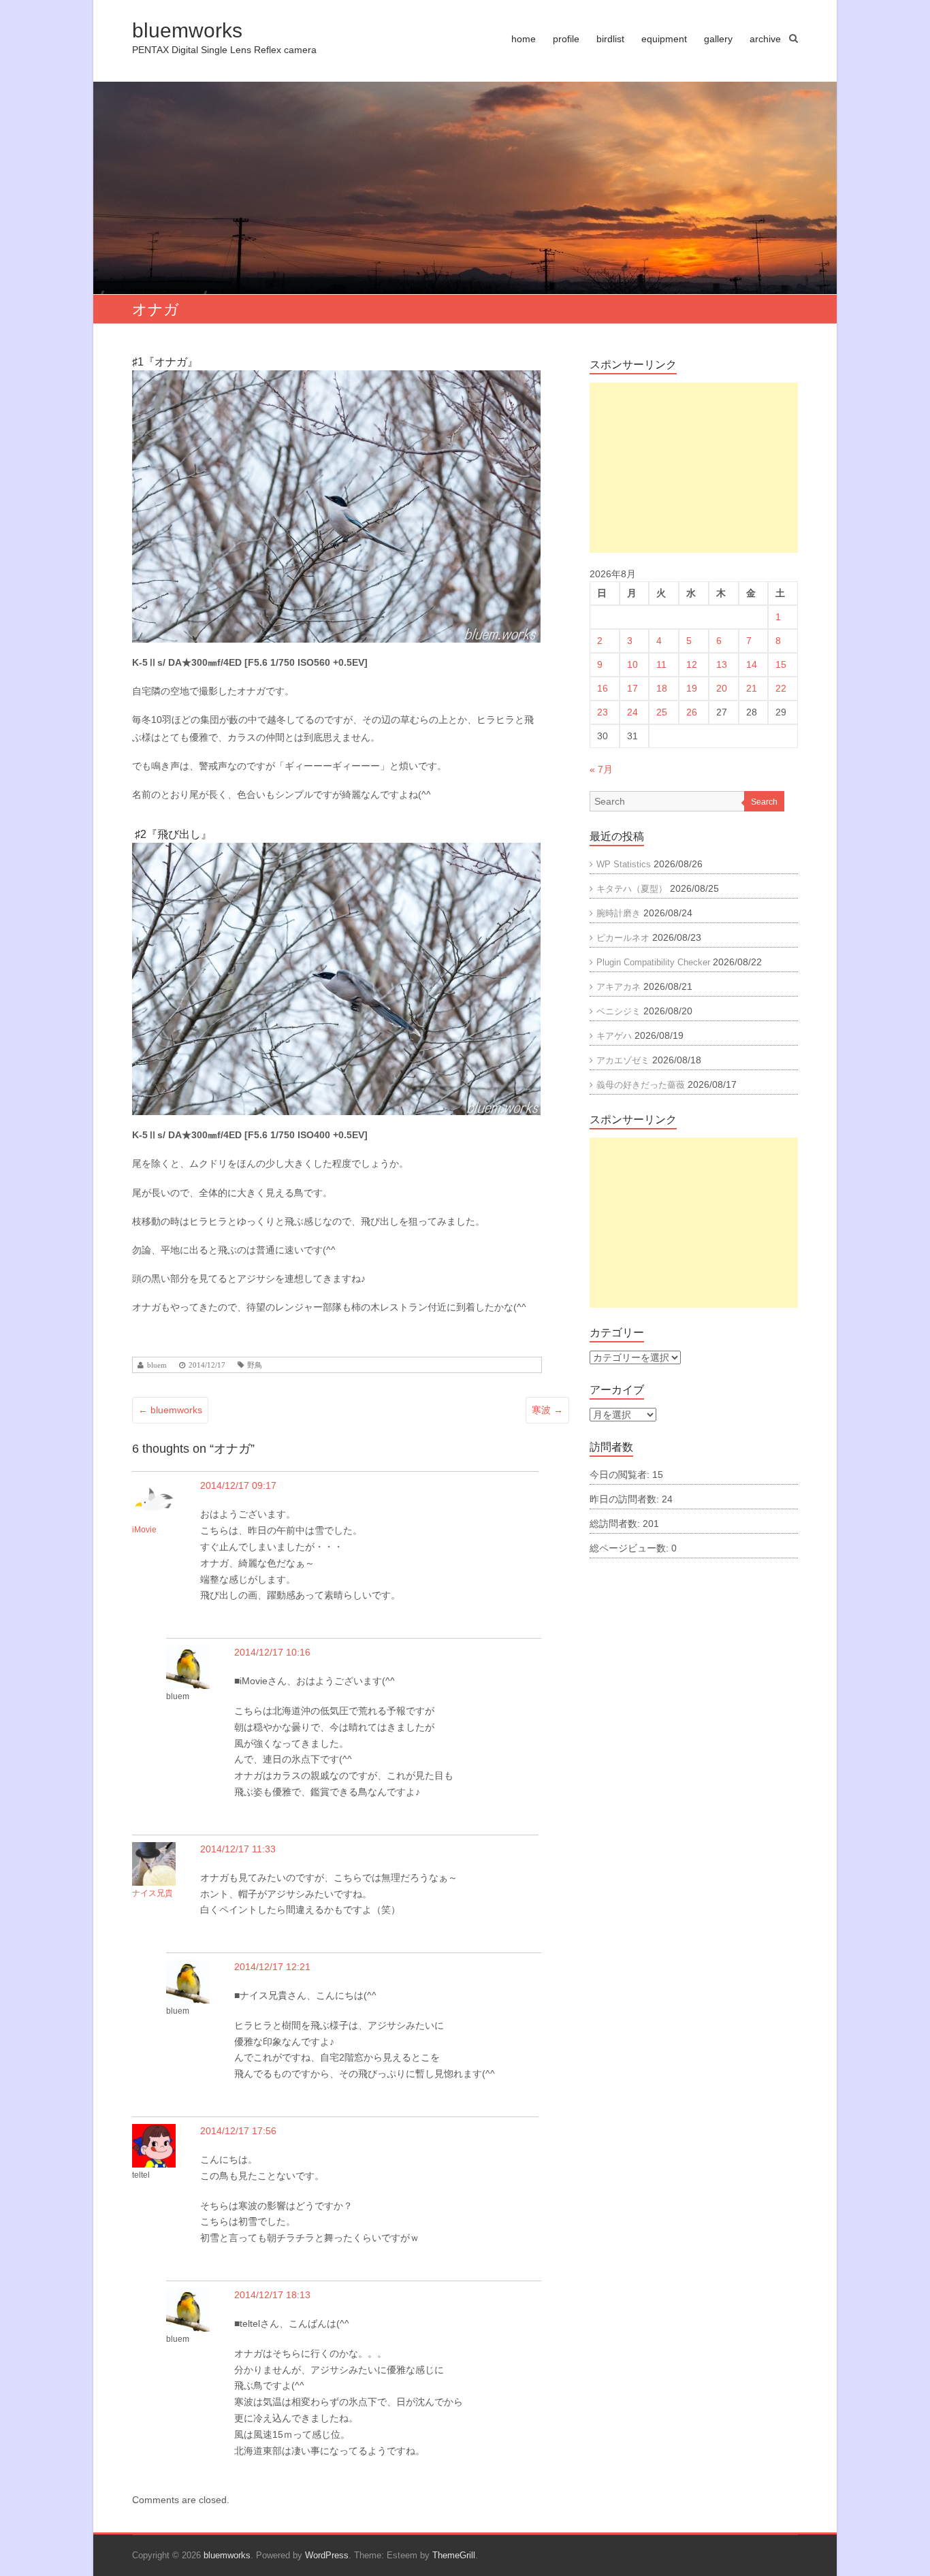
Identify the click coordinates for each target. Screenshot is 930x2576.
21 (752, 688)
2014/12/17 (207, 1365)
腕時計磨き (619, 913)
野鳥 (255, 1365)
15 (781, 664)
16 (603, 688)
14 (752, 664)
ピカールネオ (623, 938)
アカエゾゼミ (623, 1060)
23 (603, 712)
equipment (664, 39)
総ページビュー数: (630, 1548)
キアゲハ (614, 1036)
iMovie (144, 1530)
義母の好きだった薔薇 (641, 1085)
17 (632, 688)
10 (632, 664)
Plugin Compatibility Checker (653, 962)
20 (722, 688)
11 (661, 664)
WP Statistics (624, 864)
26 (692, 712)
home (524, 39)
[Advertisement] (694, 468)
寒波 (547, 1410)
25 (662, 712)
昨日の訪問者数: (626, 1499)
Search (764, 802)
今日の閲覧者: (621, 1475)
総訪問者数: (616, 1524)
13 (722, 664)
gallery (718, 39)
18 (662, 688)
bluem (157, 1365)
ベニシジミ (619, 1011)
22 (781, 688)
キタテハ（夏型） (632, 889)
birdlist (610, 39)
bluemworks (187, 30)
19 (692, 688)
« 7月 (601, 769)
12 (692, 664)
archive (765, 39)
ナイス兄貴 (153, 1893)
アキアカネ (619, 987)
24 (632, 712)
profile (566, 39)
